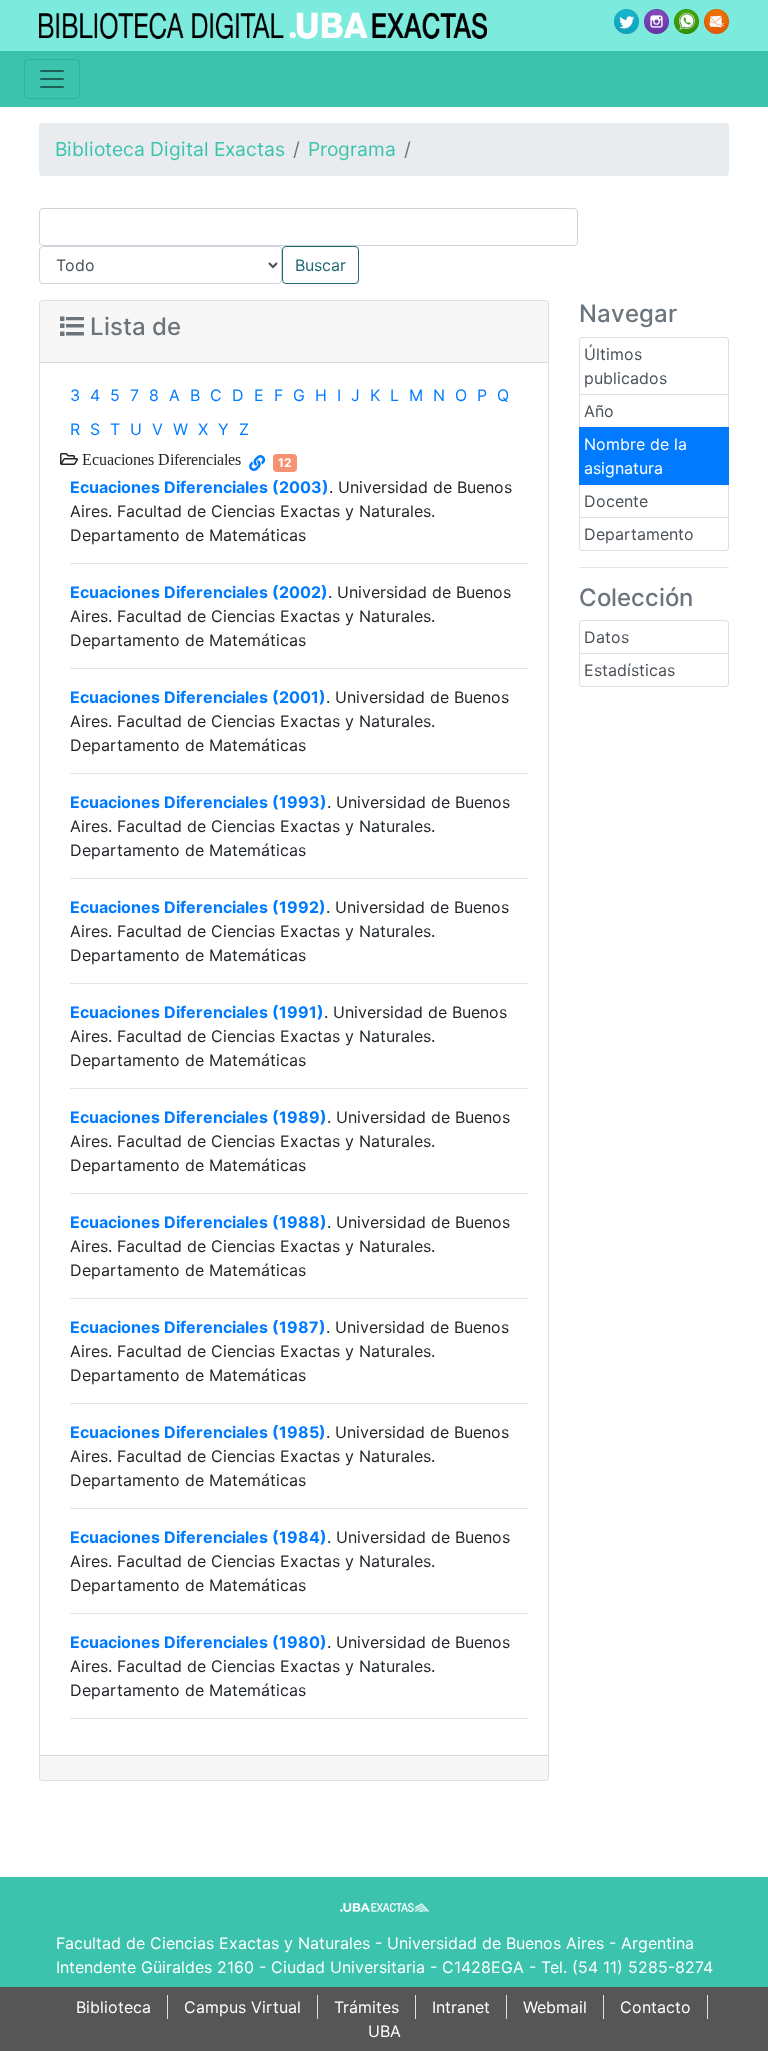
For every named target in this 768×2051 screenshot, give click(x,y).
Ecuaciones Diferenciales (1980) (198, 1642)
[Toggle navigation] (52, 79)
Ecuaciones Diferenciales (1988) (198, 1222)
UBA (384, 2031)
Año (599, 411)
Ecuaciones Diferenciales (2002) (199, 592)
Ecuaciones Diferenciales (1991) (197, 1012)
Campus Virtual (242, 2007)
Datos (606, 637)
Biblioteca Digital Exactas (170, 149)
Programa (352, 149)
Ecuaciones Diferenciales (159, 459)
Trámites (366, 2007)
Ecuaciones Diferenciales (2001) (198, 697)
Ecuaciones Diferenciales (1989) (198, 1117)
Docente (616, 501)
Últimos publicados (625, 366)
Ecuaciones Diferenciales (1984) (198, 1537)
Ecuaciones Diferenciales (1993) (198, 802)
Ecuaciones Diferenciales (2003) (199, 487)
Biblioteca (113, 2007)
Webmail (555, 2007)
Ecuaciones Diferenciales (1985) (198, 1432)
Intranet (461, 2007)
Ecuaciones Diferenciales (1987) (198, 1327)
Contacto (655, 2007)
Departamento (639, 534)
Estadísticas (629, 670)
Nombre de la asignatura (635, 456)
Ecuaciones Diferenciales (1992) (198, 907)
